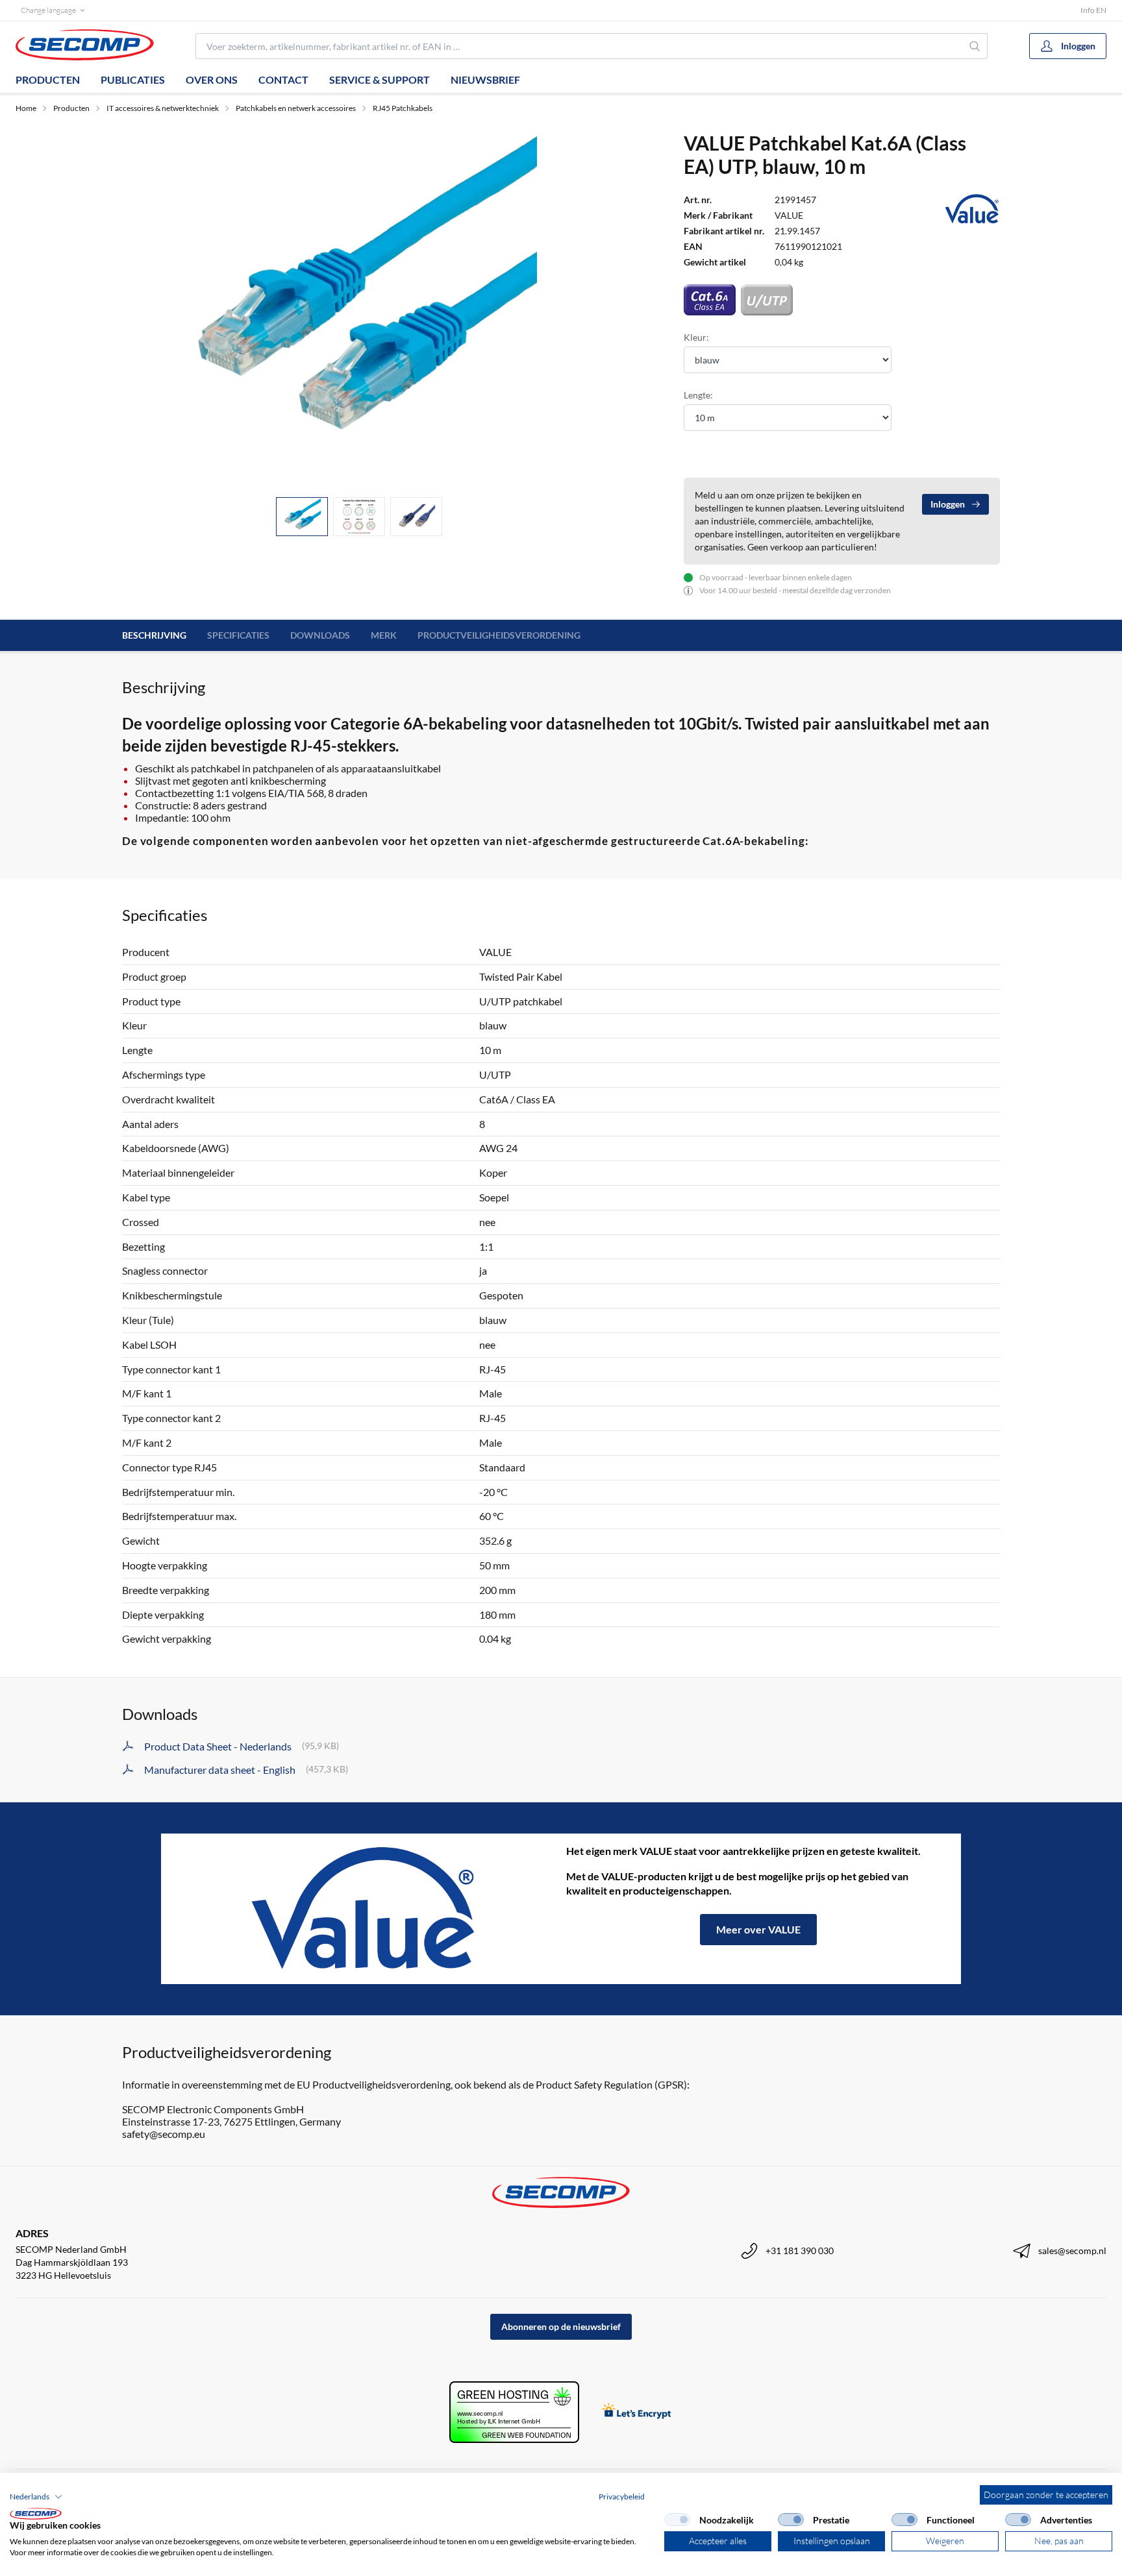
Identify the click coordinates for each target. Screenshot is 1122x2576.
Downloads (320, 635)
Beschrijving (154, 635)
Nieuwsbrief (485, 80)
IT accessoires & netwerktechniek (163, 108)
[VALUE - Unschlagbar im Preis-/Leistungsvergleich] (364, 1909)
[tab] (302, 517)
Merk (384, 635)
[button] (36, 2497)
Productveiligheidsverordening (499, 635)
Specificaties (238, 635)
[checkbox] (677, 2520)
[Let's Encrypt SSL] (637, 2412)
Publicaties (133, 80)
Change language (48, 10)
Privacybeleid (622, 2496)
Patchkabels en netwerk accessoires (296, 108)
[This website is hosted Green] (514, 2412)
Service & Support (380, 80)
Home (26, 108)
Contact (283, 80)
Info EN (1093, 10)
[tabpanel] (359, 309)
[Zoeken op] (975, 46)
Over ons (212, 80)
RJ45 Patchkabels (403, 108)
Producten (48, 80)
